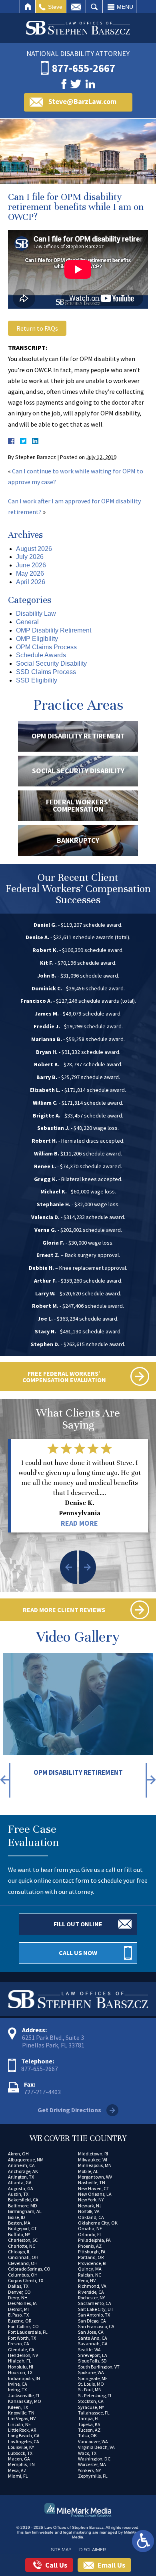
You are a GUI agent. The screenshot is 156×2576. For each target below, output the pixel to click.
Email (76, 7)
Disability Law (36, 614)
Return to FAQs (37, 328)
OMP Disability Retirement (54, 630)
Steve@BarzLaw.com (82, 101)
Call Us (56, 2565)
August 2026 (34, 549)
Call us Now (78, 1953)
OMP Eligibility (37, 639)
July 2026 (30, 557)
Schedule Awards (41, 655)
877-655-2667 (40, 2069)
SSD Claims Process (46, 672)
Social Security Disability (51, 663)
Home (28, 7)
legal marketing (77, 2532)
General (27, 622)
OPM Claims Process (46, 647)
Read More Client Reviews (64, 1610)
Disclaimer (92, 2550)
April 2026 (31, 582)
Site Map (61, 2550)
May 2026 (30, 574)
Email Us (111, 2565)
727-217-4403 (42, 2092)
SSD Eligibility (37, 680)
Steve (55, 7)
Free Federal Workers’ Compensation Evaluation (64, 1377)
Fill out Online (78, 1924)
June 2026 (31, 565)
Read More (79, 1523)
